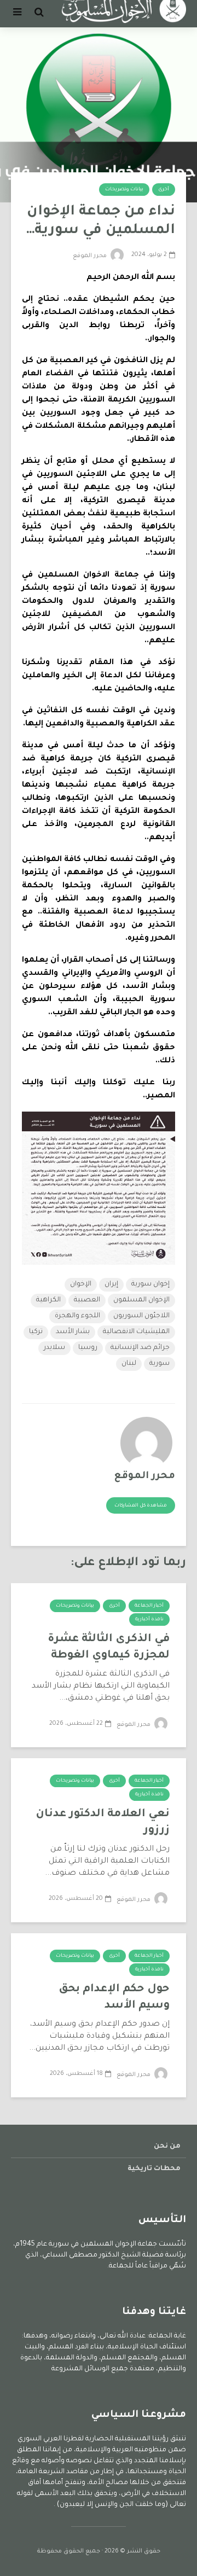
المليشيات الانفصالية (136, 1332)
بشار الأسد (73, 1332)
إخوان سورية (150, 1284)
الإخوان (81, 1284)
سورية (160, 1364)
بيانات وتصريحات (124, 190)
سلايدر (54, 1348)
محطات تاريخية (154, 2169)
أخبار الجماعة (149, 1606)
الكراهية (48, 1300)
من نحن (167, 2147)
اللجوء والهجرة (77, 1316)
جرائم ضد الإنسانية (140, 1348)
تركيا (36, 1332)
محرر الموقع (91, 256)
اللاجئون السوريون (141, 1316)
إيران (111, 1284)
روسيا (88, 1348)
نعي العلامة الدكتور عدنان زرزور (103, 1823)
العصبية (87, 1300)
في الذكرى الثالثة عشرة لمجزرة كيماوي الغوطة (109, 1648)
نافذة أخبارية (149, 1620)
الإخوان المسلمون (141, 1300)
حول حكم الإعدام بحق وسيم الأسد (114, 1998)
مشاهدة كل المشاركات (141, 1506)
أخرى (164, 190)
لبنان (129, 1364)
